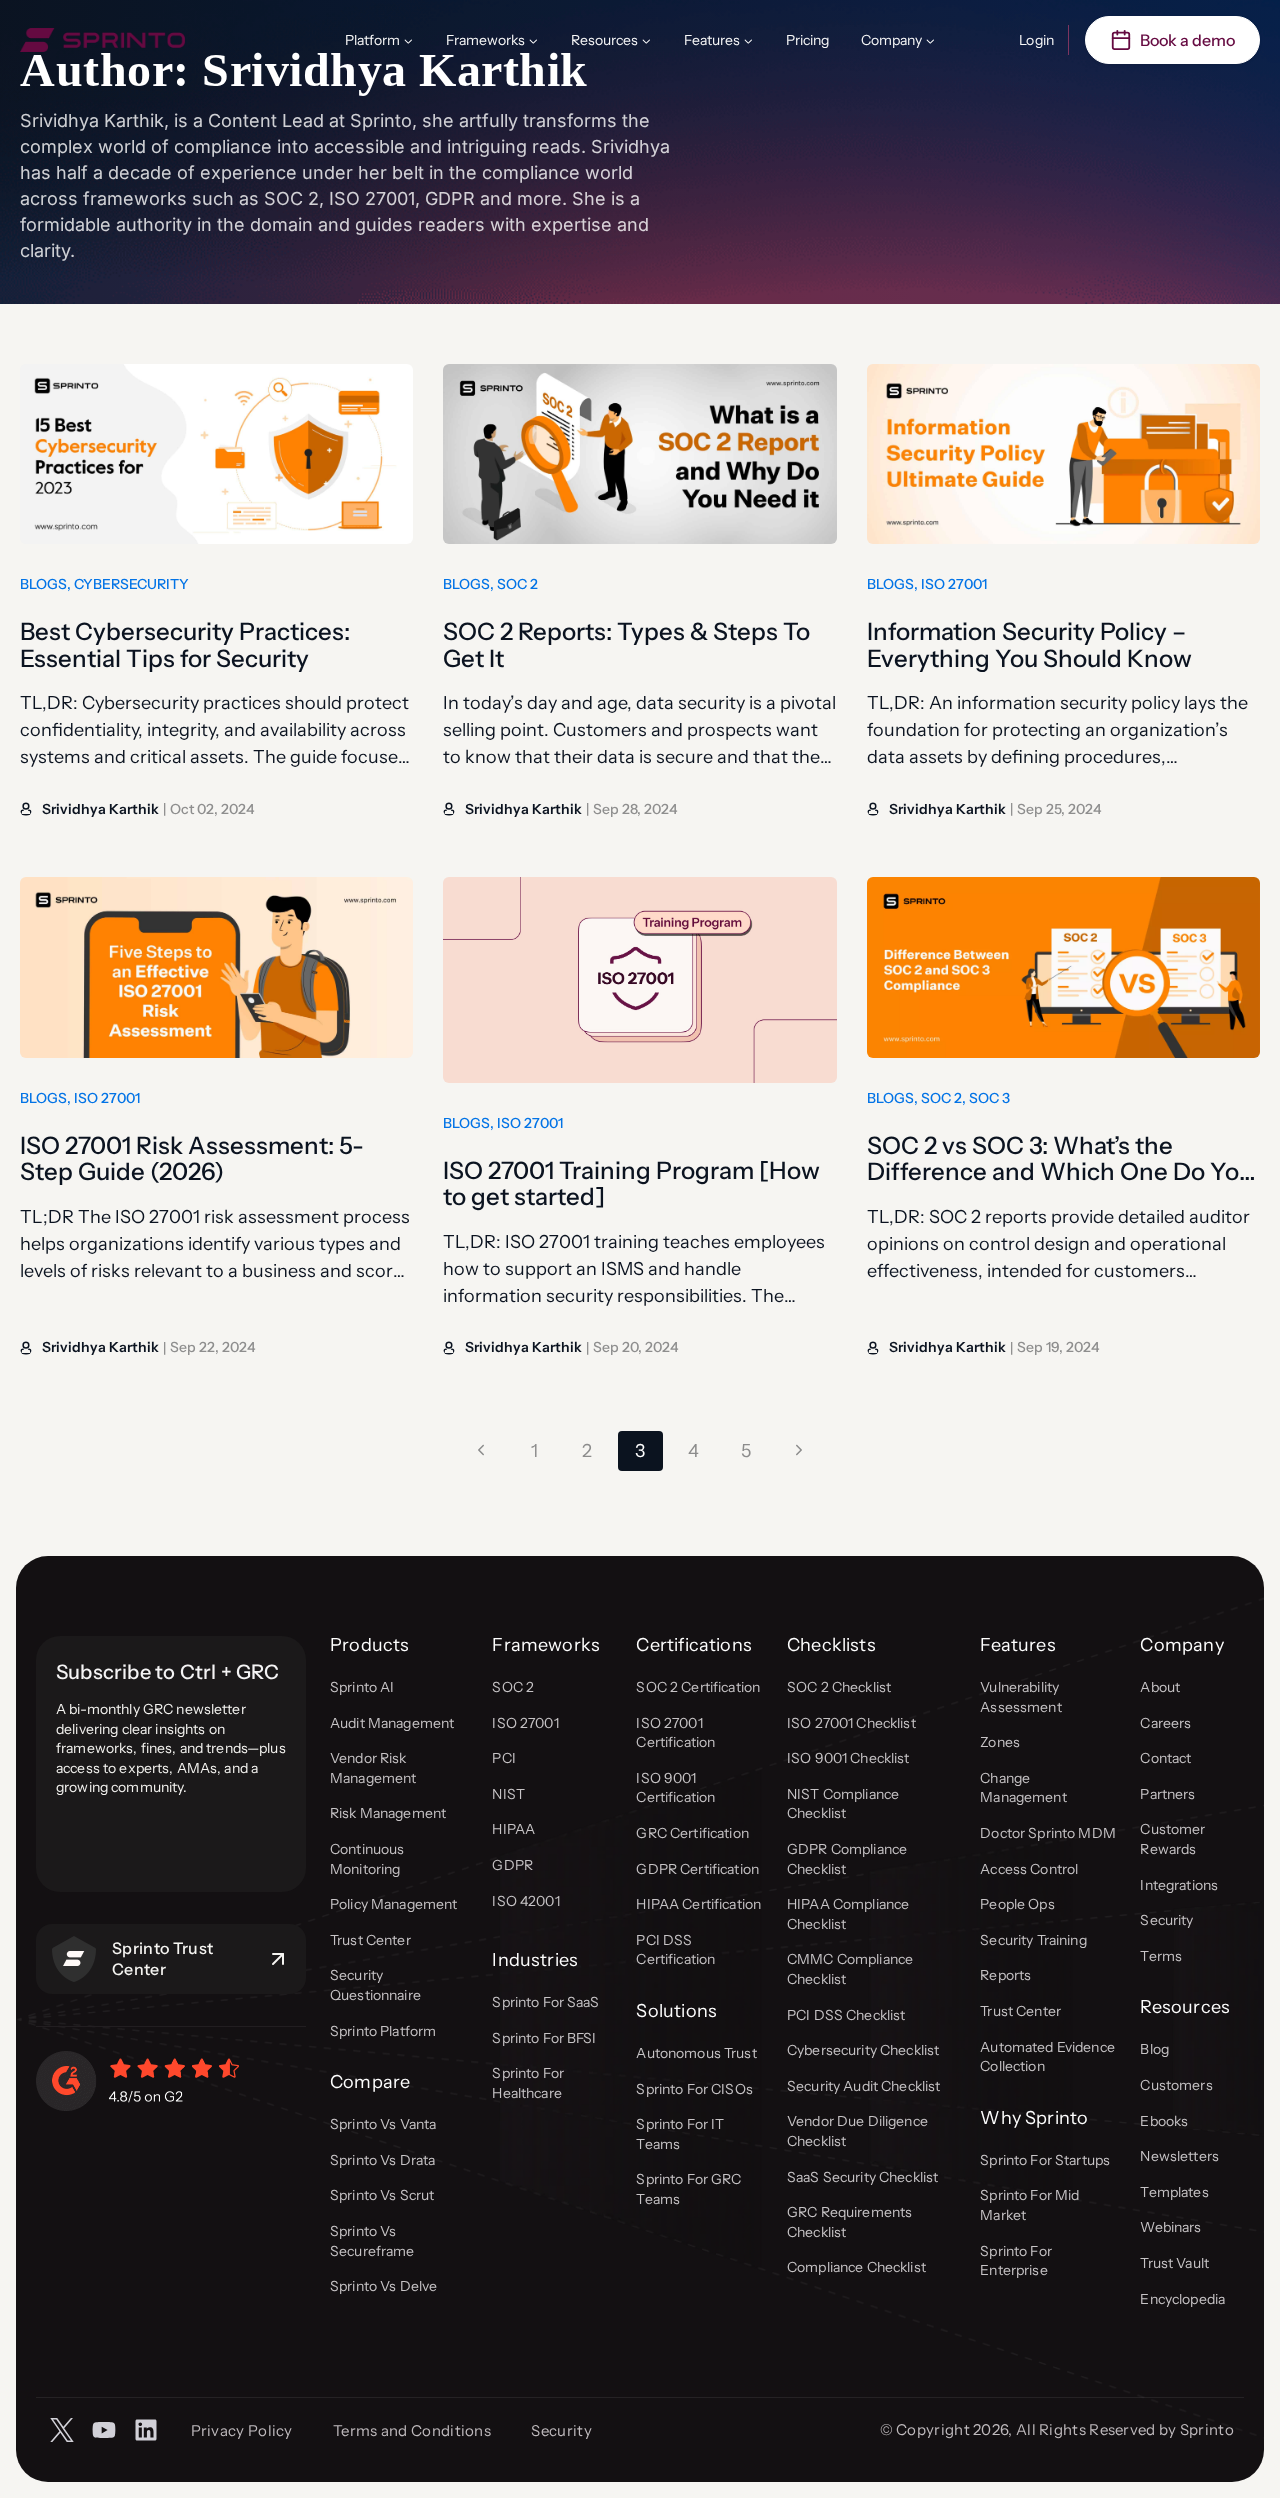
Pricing (807, 40)
